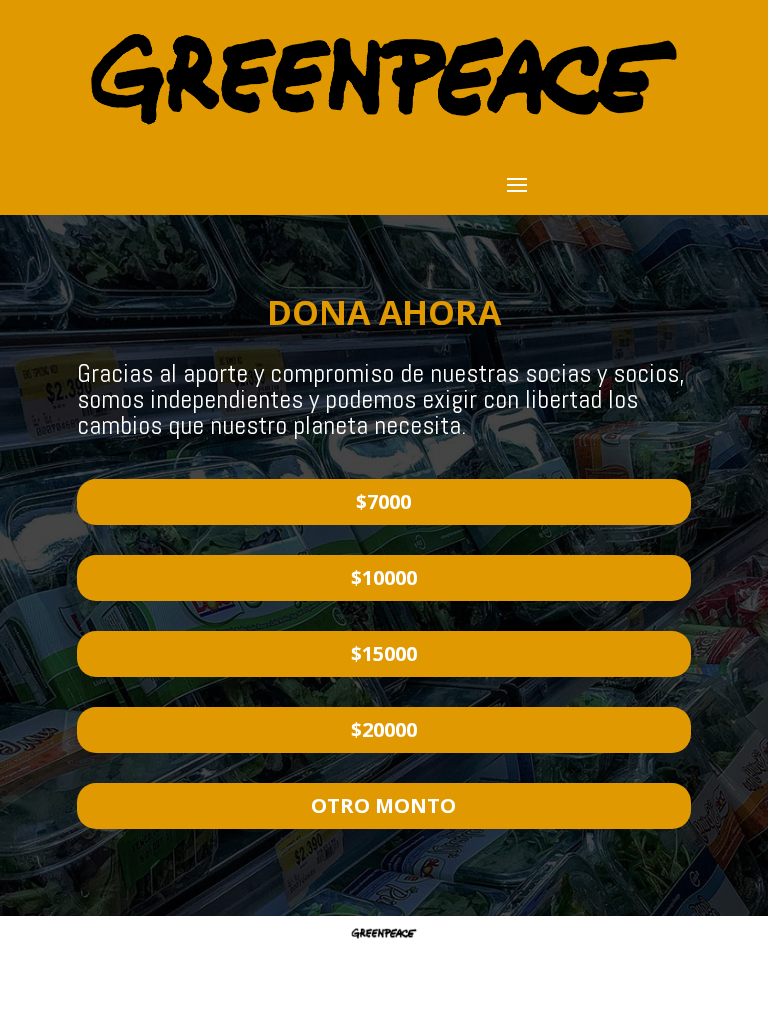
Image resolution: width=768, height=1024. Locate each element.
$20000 (384, 729)
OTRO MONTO (383, 805)
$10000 (384, 577)
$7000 (383, 501)
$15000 (384, 653)
